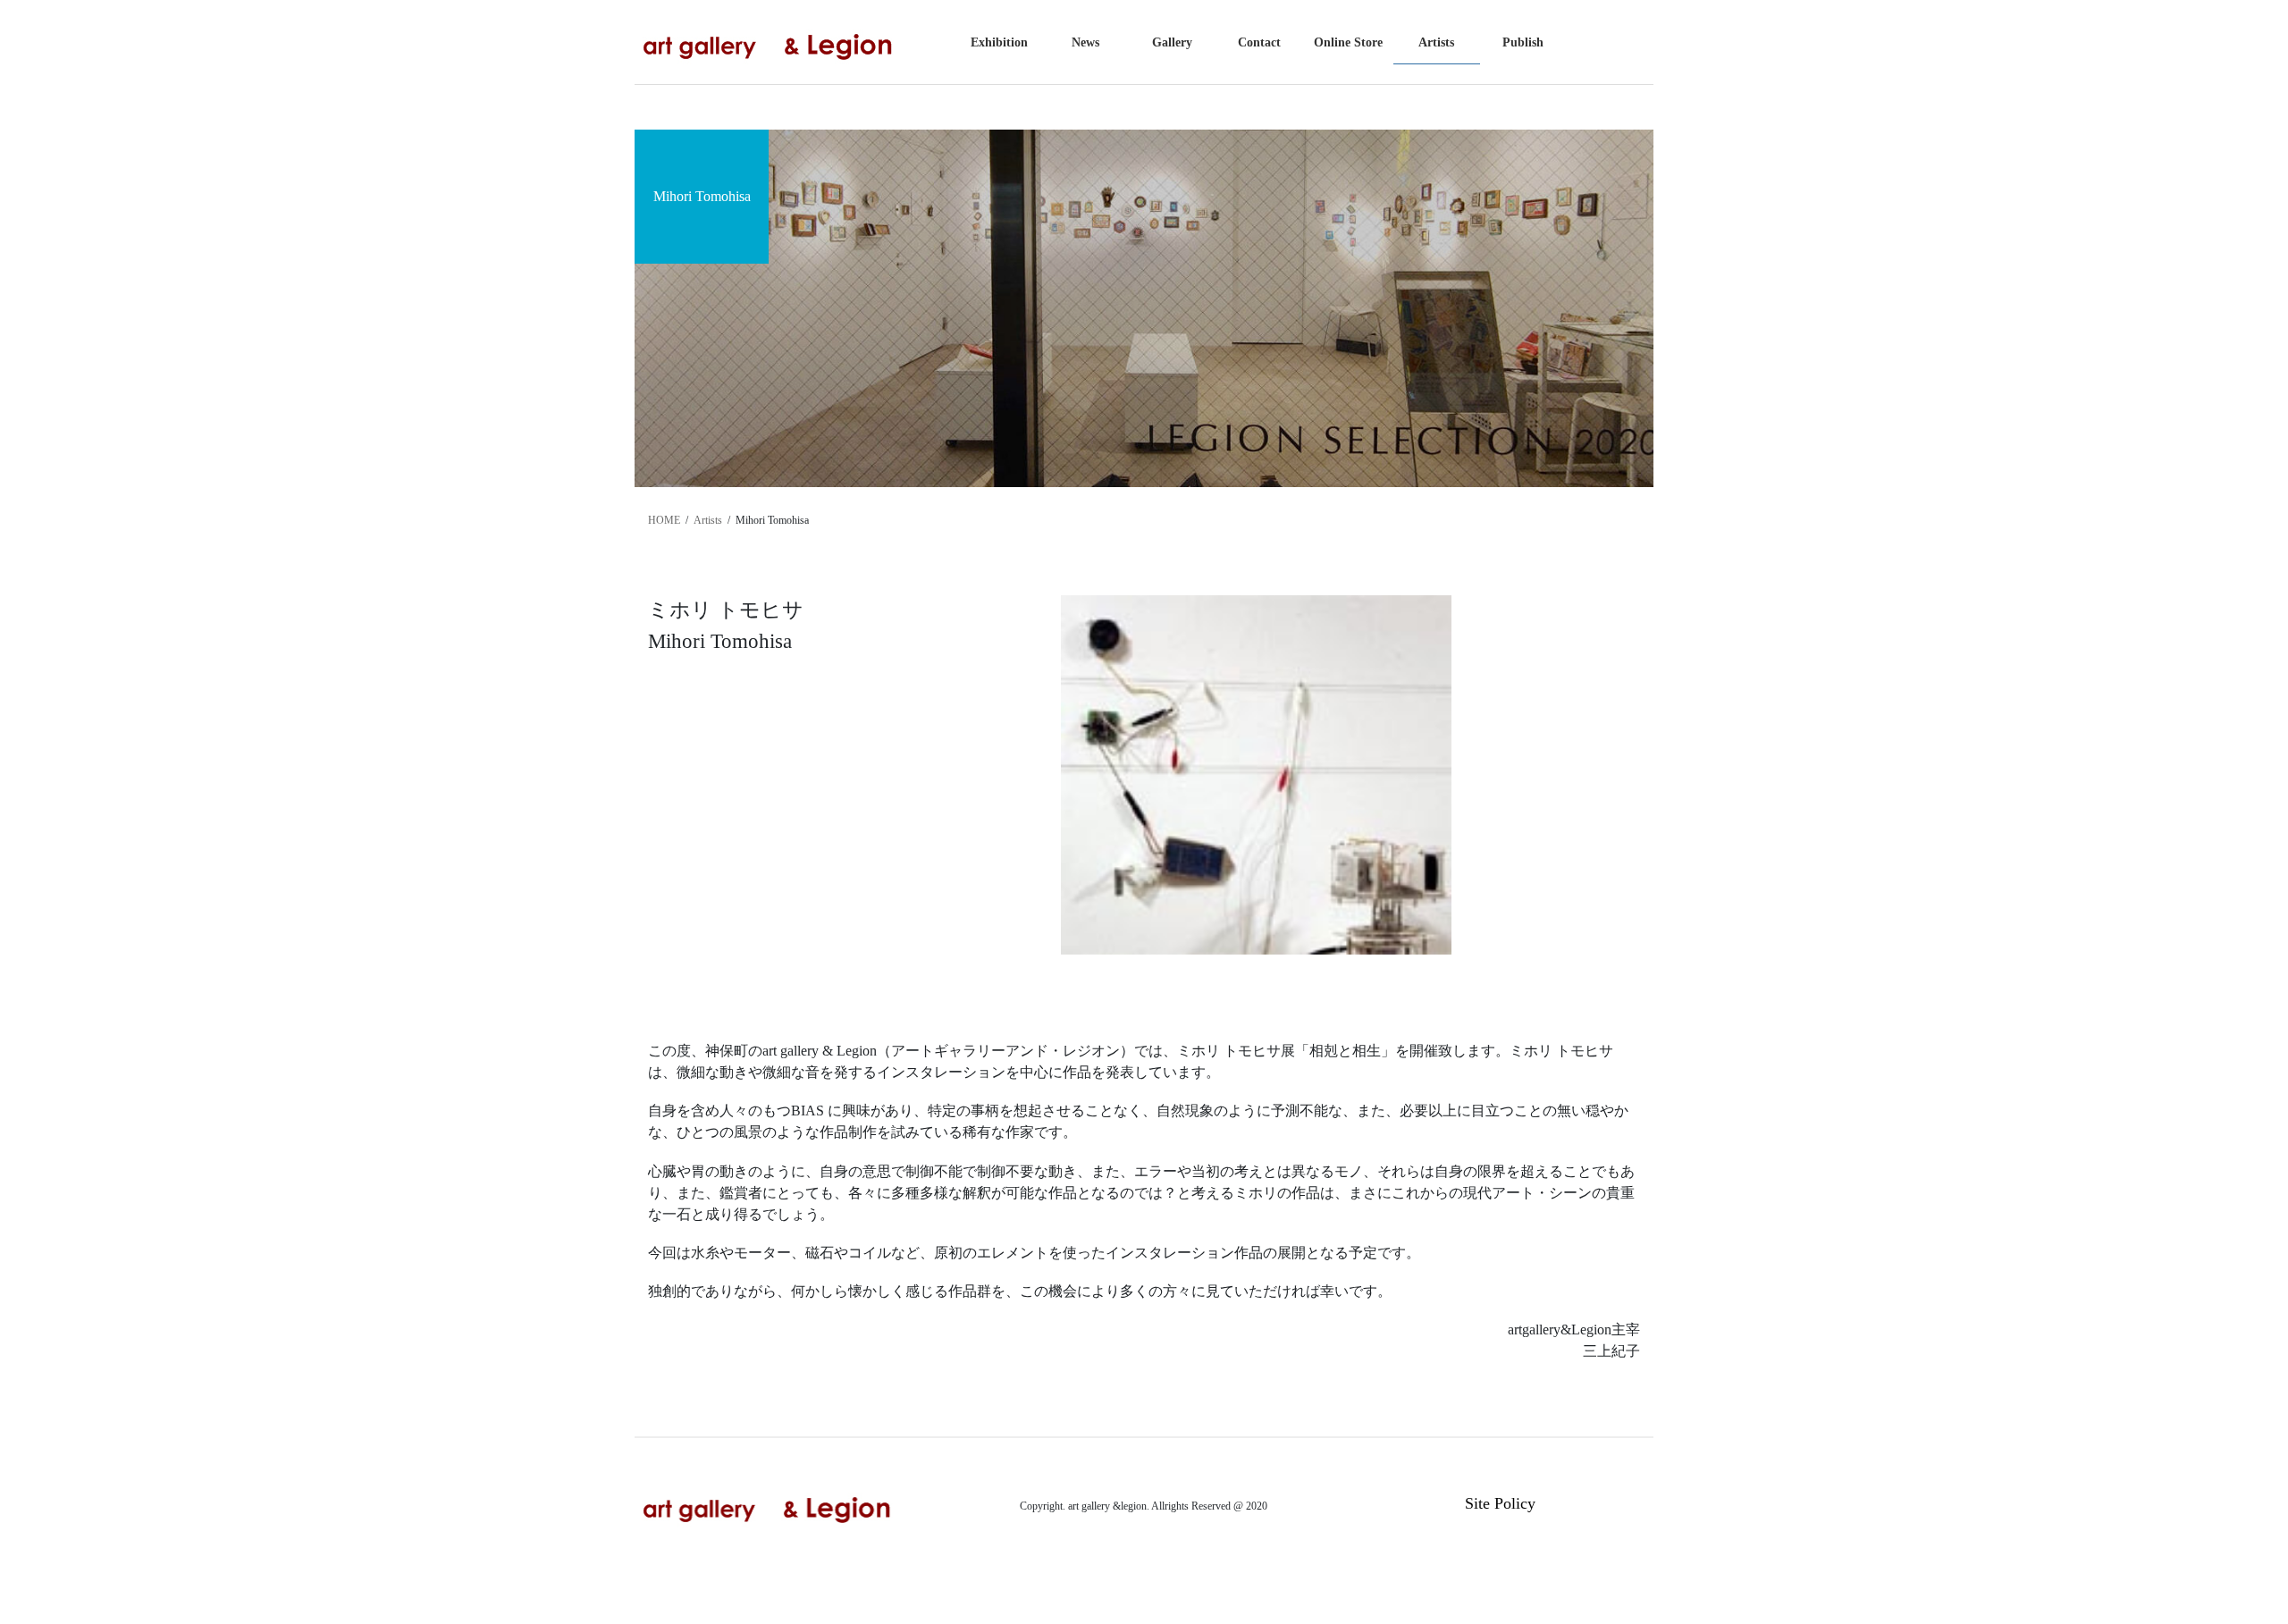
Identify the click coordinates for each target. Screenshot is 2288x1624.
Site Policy (1500, 1503)
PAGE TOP (2221, 1560)
